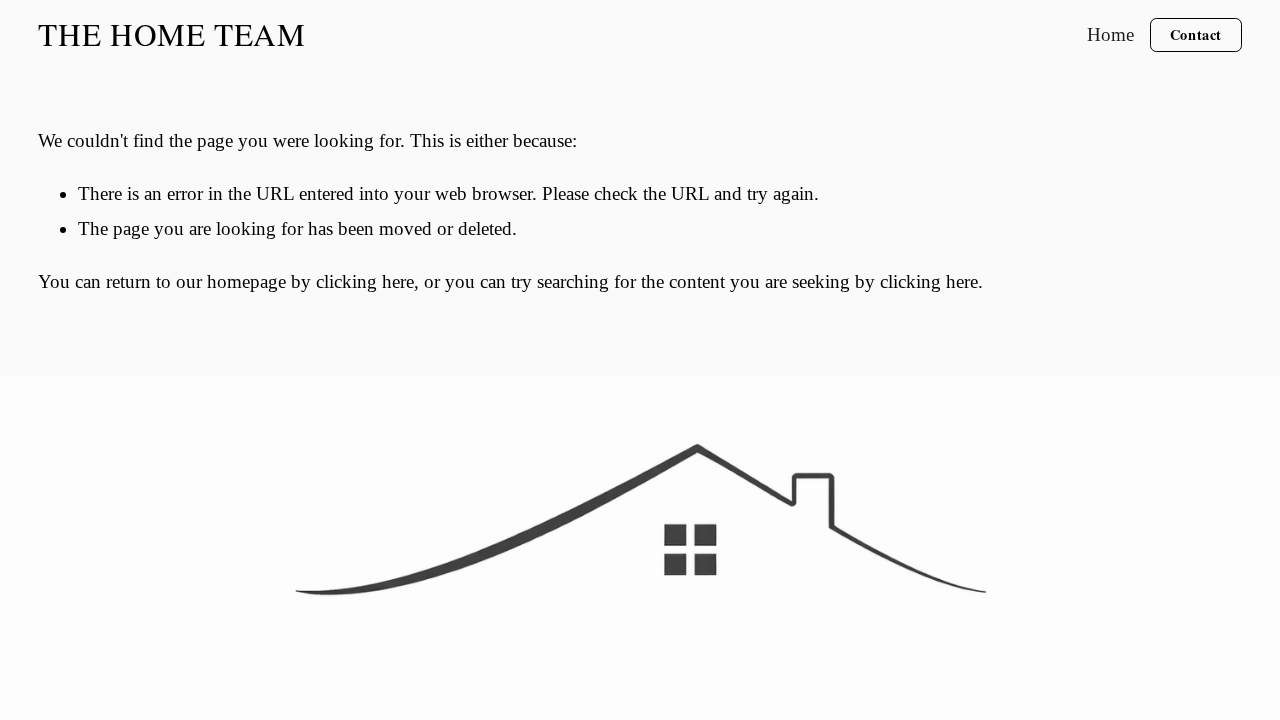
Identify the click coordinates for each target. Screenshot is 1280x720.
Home (1110, 34)
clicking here (365, 281)
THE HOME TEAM (171, 34)
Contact (1196, 34)
